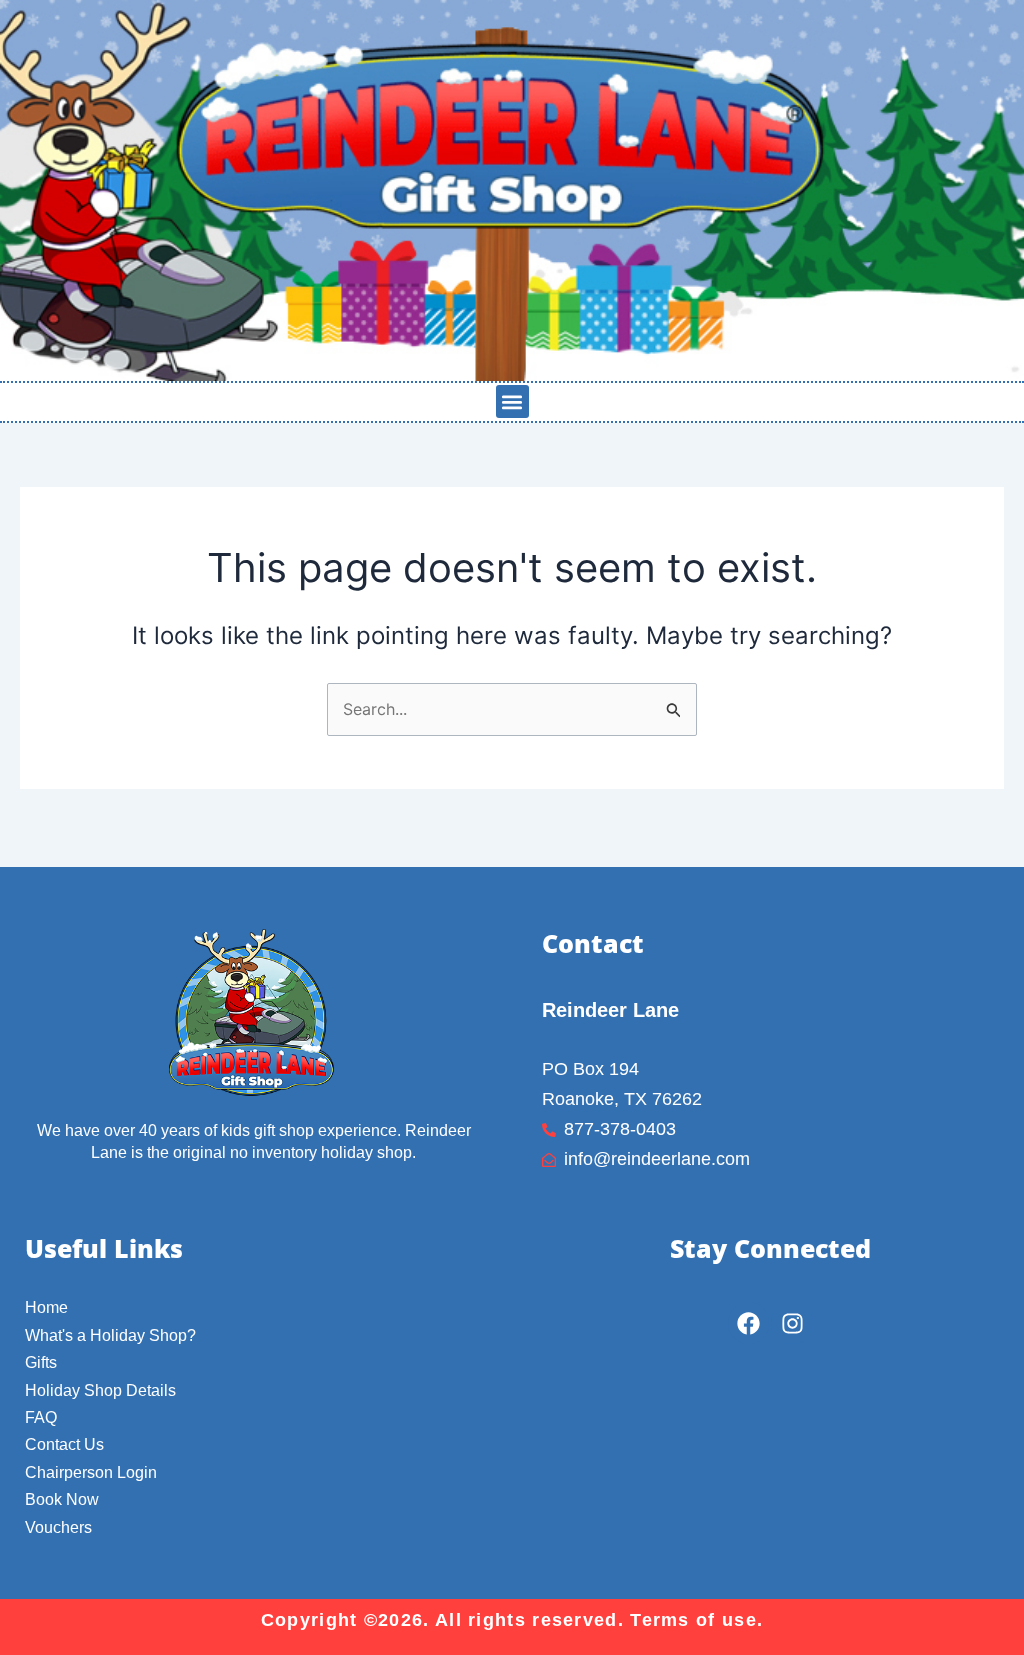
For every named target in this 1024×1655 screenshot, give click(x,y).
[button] (512, 401)
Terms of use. (696, 1620)
